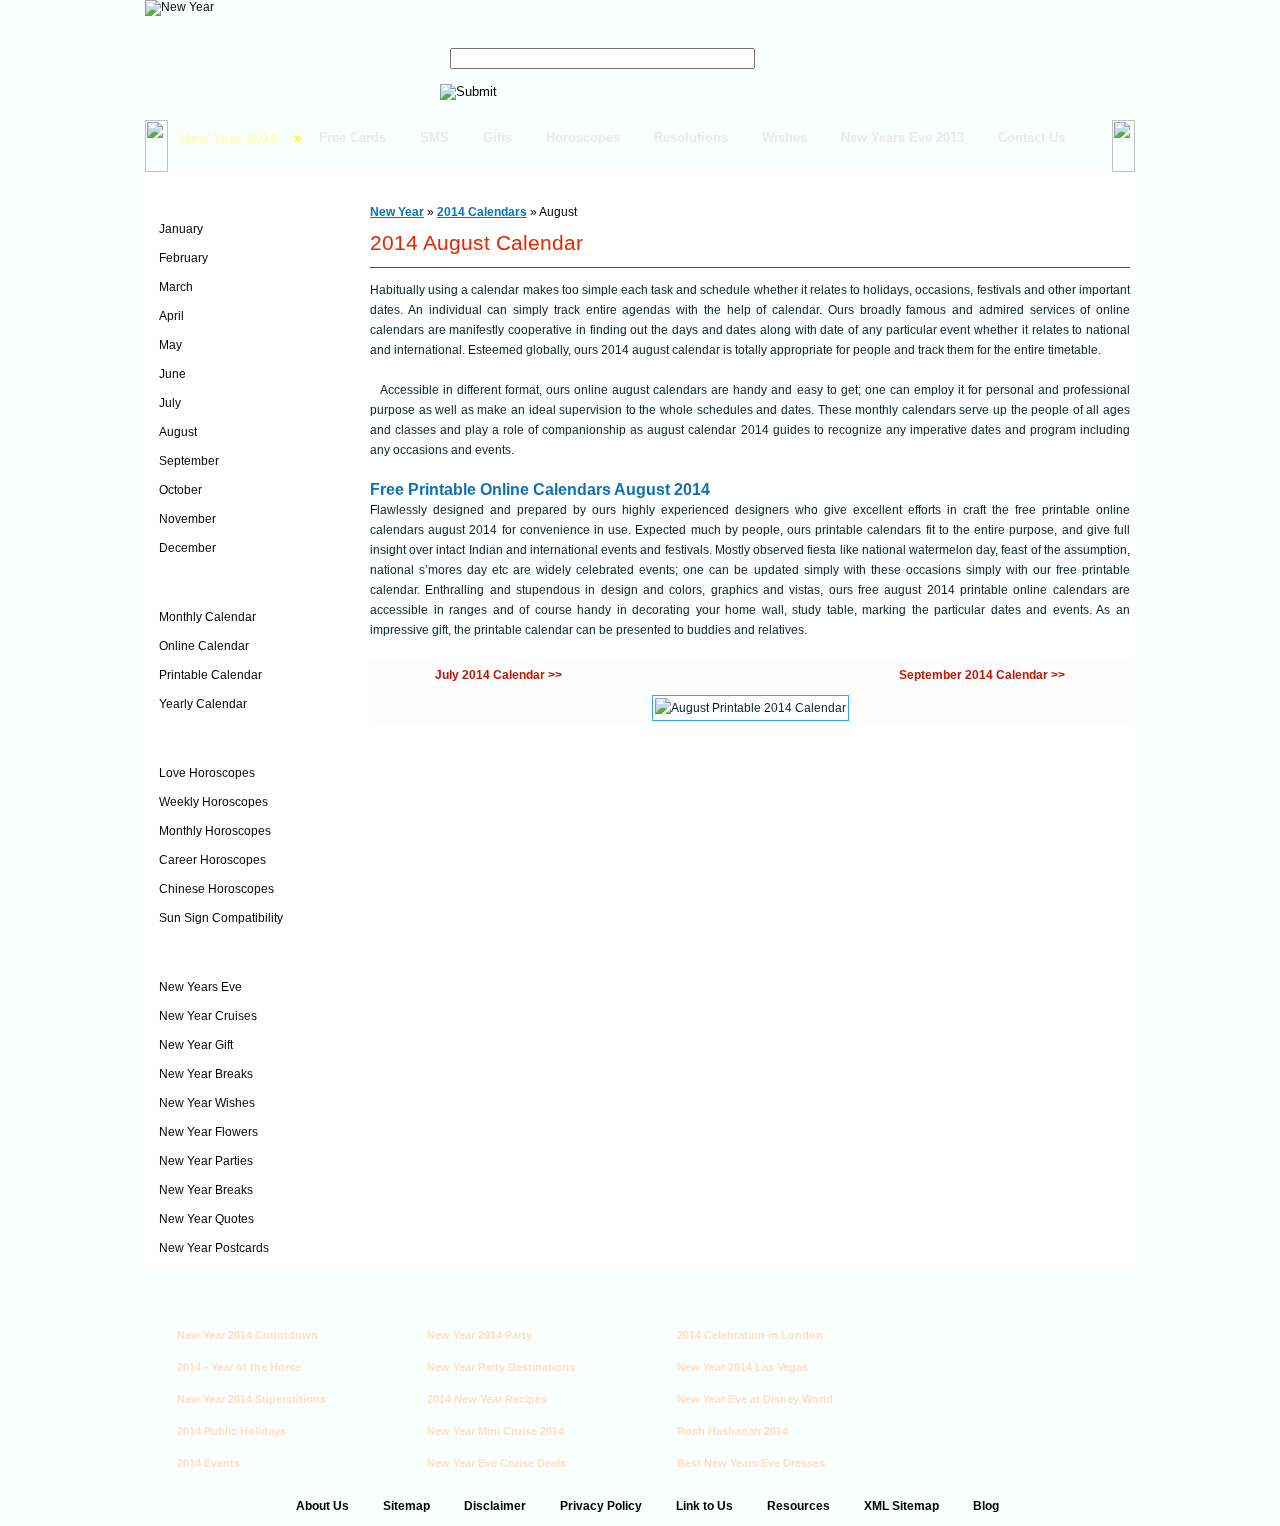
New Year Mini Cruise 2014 (495, 1431)
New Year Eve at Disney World (755, 1399)
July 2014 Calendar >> (498, 675)
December (187, 548)
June (172, 374)
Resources (798, 1506)
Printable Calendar (210, 675)
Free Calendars (210, 585)
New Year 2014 (229, 138)
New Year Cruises (208, 1016)
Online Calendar (204, 646)
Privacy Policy (601, 1506)
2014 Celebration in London (750, 1335)
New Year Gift (196, 1045)
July (170, 403)
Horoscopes (583, 137)
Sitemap (406, 1506)
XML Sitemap (901, 1506)
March (176, 287)
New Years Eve (200, 987)
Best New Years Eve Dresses (751, 1463)
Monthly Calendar (207, 617)
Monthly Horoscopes (215, 831)
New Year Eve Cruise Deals (496, 1463)
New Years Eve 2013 (902, 137)
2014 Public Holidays (231, 1431)
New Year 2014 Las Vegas (742, 1367)
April (171, 316)
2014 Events (208, 1463)
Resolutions (691, 137)
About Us (322, 1506)
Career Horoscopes (212, 860)
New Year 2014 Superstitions (251, 1399)
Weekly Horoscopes (213, 802)
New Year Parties (206, 1161)
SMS (434, 137)
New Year (397, 212)
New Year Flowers (208, 1132)
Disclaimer (495, 1506)
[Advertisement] (1009, 1374)
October (180, 490)
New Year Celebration (231, 955)
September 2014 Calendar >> (982, 675)
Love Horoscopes (207, 773)
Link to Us (704, 1506)
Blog (986, 1506)
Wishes (784, 137)
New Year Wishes (207, 1103)
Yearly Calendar (203, 704)
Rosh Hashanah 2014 (732, 1431)
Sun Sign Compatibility (221, 918)
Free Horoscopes (217, 741)
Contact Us (1031, 137)
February (183, 258)
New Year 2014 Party (479, 1335)
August (178, 432)
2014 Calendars (211, 197)
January (181, 229)
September (189, 461)
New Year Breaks (206, 1074)
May (170, 345)
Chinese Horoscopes (216, 889)
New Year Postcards (214, 1248)
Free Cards (352, 137)
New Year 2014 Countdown (247, 1335)
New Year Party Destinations (501, 1367)
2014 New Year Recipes (487, 1399)
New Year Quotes (206, 1219)
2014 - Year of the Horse (239, 1367)
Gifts (497, 137)
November (187, 519)
